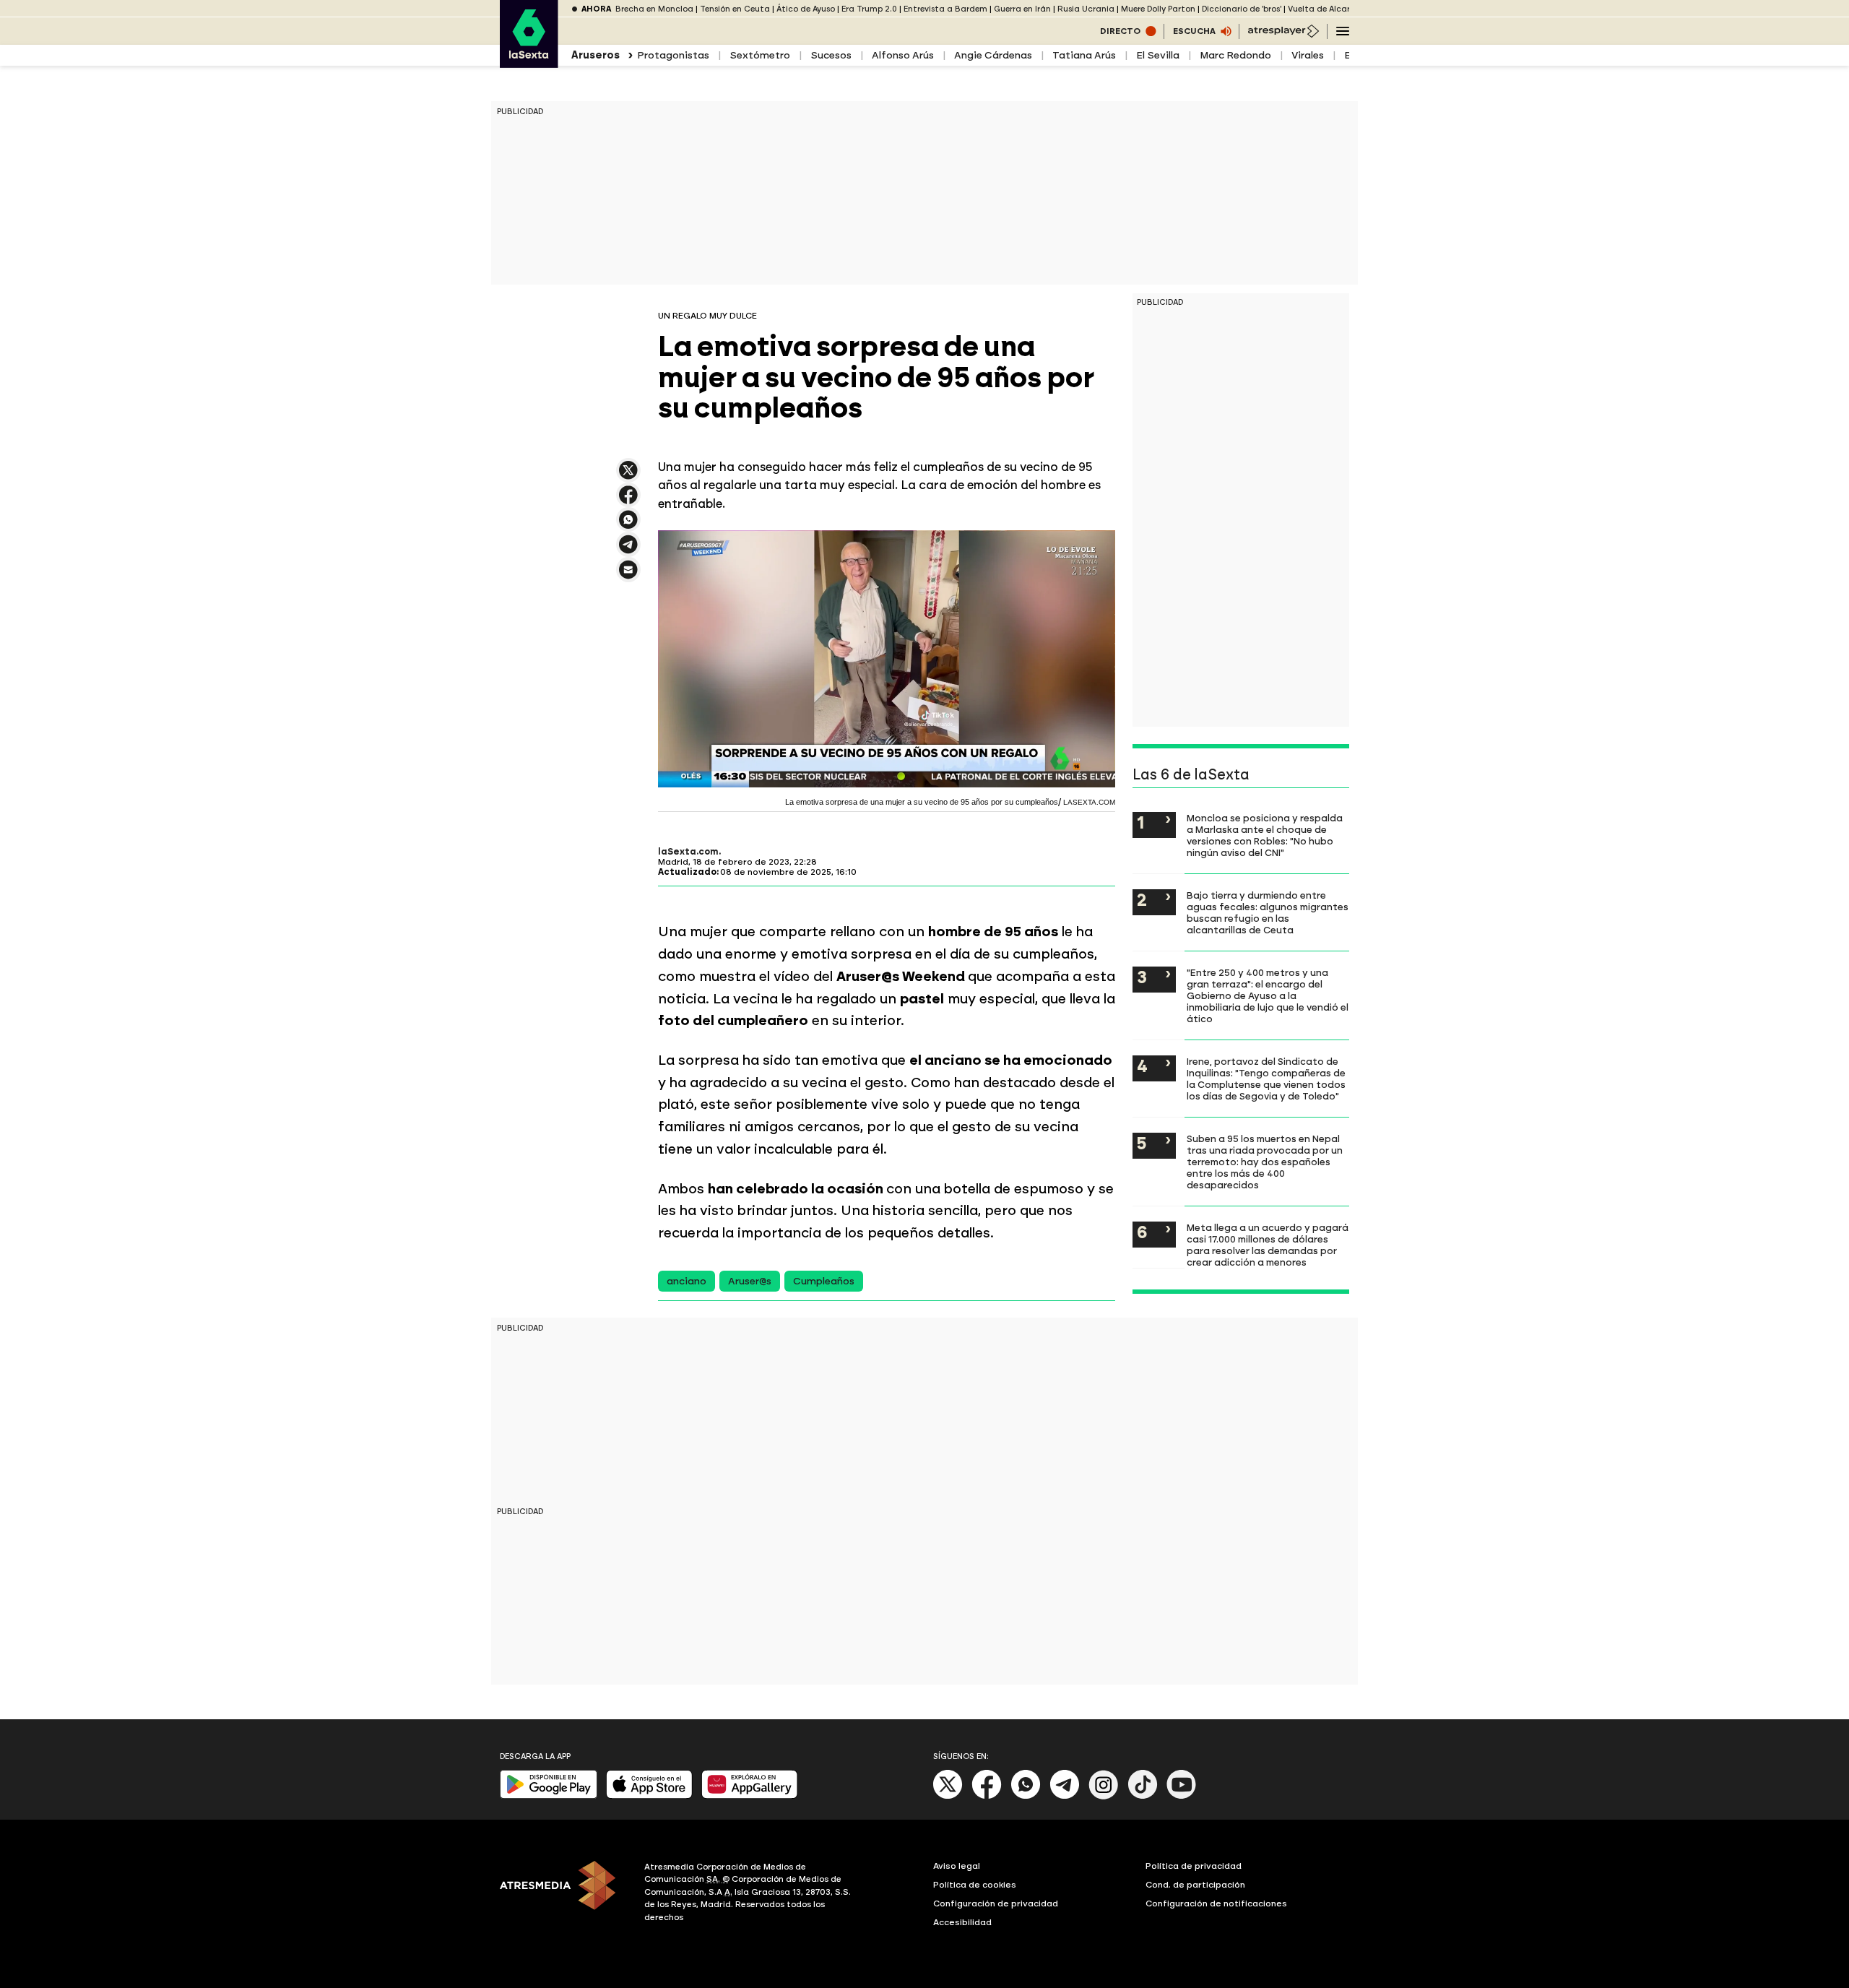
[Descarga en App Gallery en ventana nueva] (750, 1795)
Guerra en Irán (1022, 9)
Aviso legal (957, 1866)
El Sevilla (1158, 55)
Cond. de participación (1195, 1885)
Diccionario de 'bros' (1242, 9)
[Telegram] (1065, 1796)
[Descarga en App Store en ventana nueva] (649, 1795)
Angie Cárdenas (993, 55)
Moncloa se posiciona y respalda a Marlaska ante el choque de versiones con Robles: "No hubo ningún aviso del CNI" (1265, 835)
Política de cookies (975, 1885)
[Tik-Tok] (1143, 1796)
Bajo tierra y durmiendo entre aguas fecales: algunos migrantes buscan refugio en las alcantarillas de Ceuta (1268, 912)
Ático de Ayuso (806, 9)
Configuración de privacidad (996, 1903)
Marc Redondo (1235, 55)
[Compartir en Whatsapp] (628, 526)
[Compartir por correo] (628, 576)
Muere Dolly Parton (1158, 9)
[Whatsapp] (1026, 1796)
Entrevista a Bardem (945, 9)
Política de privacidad (1194, 1866)
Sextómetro (760, 55)
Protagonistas (673, 55)
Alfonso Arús (903, 55)
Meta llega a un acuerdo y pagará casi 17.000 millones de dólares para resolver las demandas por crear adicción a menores (1268, 1245)
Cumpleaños (824, 1281)
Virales (1308, 55)
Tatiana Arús (1084, 55)
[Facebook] (987, 1796)
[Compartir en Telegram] (628, 551)
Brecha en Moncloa (654, 9)
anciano (687, 1281)
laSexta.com (688, 852)
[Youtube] (1182, 1796)
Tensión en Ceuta (735, 9)
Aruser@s (750, 1281)
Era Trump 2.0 (869, 9)
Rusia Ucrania (1086, 9)
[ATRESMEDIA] (563, 1894)
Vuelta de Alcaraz (1324, 9)
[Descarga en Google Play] (549, 1795)
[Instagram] (1104, 1796)
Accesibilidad (962, 1922)
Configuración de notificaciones (1216, 1903)
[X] (628, 476)
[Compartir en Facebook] (628, 501)
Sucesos (831, 55)
